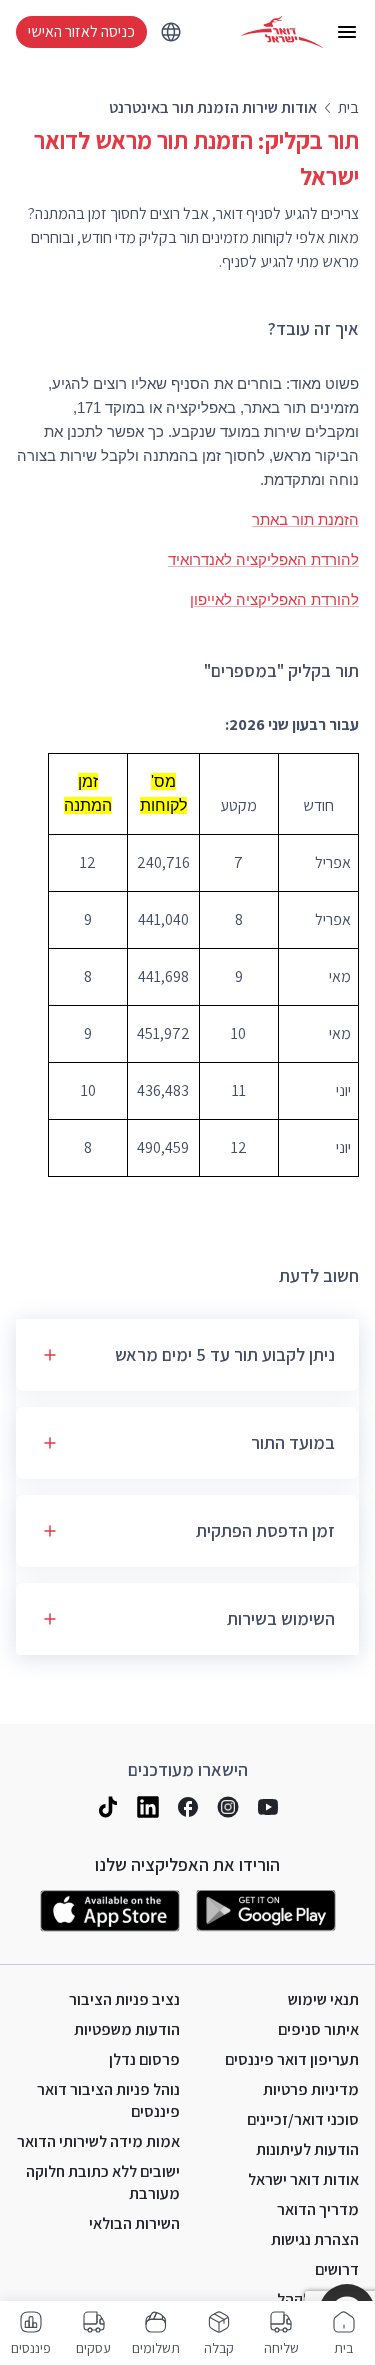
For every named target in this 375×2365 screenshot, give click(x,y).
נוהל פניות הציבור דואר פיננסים (108, 2100)
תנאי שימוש (323, 1999)
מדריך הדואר (318, 2209)
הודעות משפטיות (127, 2029)
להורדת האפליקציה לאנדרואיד (263, 560)
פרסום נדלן (144, 2059)
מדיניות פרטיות (311, 2089)
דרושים (337, 2269)
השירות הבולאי (134, 2223)
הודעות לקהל (318, 2299)
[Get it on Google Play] (266, 1911)
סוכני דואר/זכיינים (303, 2119)
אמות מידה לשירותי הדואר (98, 2141)
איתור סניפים (318, 2029)
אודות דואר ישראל (303, 2179)
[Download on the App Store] (110, 1911)
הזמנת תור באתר (305, 520)
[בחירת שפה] (171, 32)
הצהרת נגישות (315, 2239)
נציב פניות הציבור (124, 1999)
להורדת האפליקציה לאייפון (274, 600)
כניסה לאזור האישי (81, 31)
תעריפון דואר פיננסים (292, 2059)
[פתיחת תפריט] (347, 32)
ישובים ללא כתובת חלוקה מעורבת (103, 2182)
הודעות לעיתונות (307, 2149)
